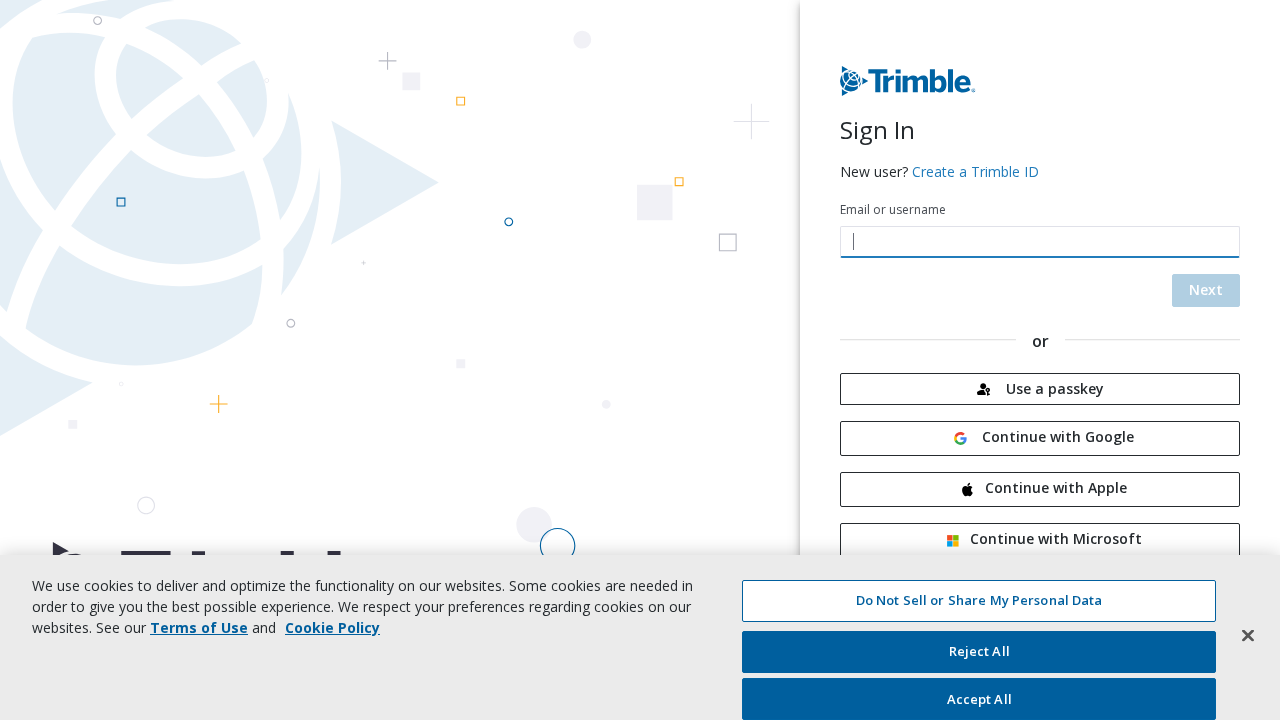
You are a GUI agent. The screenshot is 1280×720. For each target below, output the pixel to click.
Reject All (979, 652)
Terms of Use (199, 627)
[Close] (1248, 635)
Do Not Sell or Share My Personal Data (979, 600)
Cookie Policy (332, 627)
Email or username (893, 209)
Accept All (979, 698)
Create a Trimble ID (975, 171)
